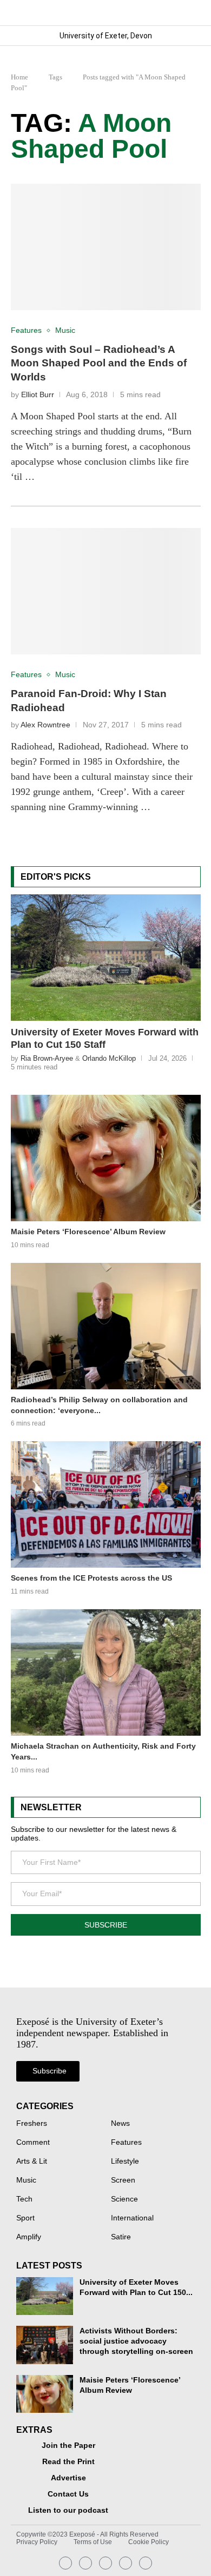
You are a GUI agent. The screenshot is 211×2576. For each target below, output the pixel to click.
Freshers (32, 2124)
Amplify (29, 2237)
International (132, 2218)
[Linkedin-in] (85, 2563)
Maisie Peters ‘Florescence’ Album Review (88, 1232)
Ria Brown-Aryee (47, 1058)
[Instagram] (65, 2563)
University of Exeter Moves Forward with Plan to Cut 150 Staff (105, 1038)
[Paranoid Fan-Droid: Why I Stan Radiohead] (106, 591)
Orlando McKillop (109, 1058)
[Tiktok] (146, 2563)
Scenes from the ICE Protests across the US (91, 1578)
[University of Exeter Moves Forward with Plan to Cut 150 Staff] (106, 958)
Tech (24, 2199)
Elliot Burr (38, 395)
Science (124, 2199)
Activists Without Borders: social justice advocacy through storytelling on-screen (136, 2341)
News (120, 2124)
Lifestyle (125, 2162)
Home (19, 77)
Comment (33, 2143)
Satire (121, 2237)
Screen (123, 2180)
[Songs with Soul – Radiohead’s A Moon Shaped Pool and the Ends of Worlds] (106, 247)
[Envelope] (105, 2563)
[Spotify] (126, 2563)
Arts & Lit (32, 2162)
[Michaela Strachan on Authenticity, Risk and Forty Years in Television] (106, 1672)
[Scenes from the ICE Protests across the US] (106, 1504)
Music (26, 2180)
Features (126, 2143)
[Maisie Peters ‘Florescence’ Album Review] (106, 1158)
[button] (192, 13)
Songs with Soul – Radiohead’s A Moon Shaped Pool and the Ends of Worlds (99, 363)
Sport (25, 2218)
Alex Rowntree (45, 725)
